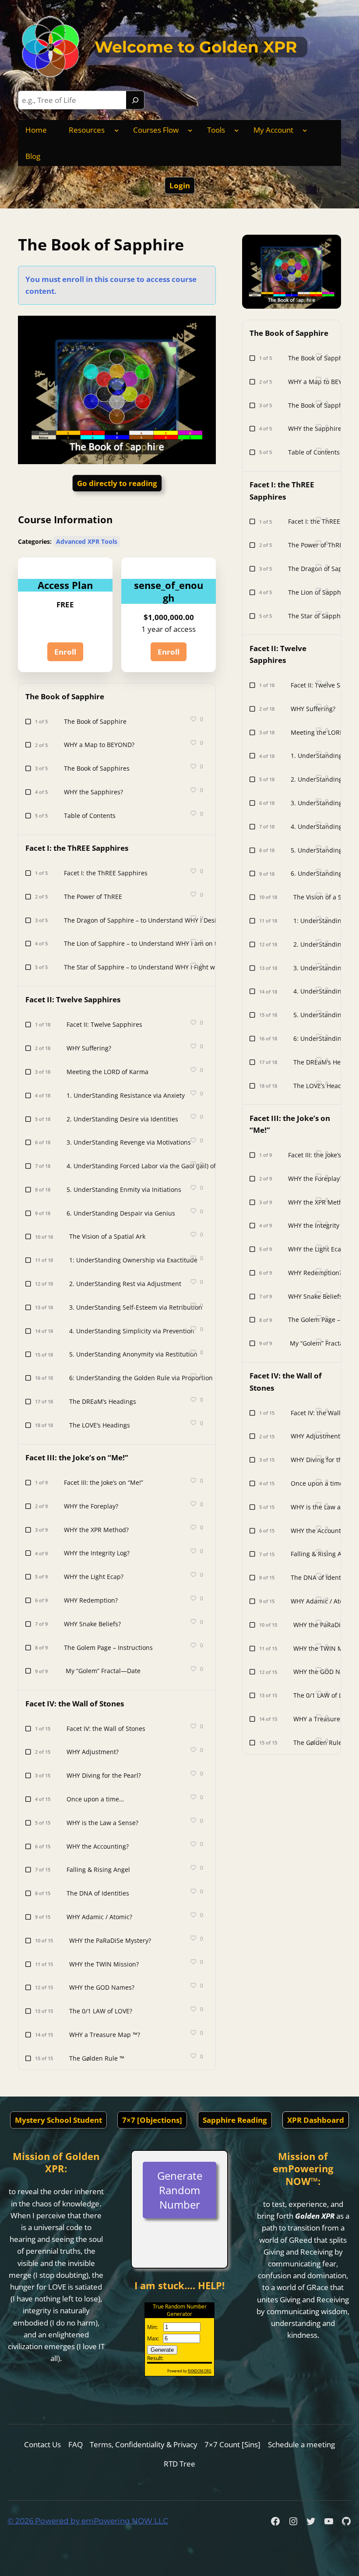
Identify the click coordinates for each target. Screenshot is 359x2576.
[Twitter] (311, 2521)
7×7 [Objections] (152, 2120)
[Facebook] (275, 2521)
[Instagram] (293, 2521)
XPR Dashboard (316, 2120)
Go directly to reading (117, 483)
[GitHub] (346, 2521)
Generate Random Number (180, 2190)
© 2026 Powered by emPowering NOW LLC (88, 2521)
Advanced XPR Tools (87, 541)
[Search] (135, 100)
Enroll (65, 652)
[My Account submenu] (305, 130)
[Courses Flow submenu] (190, 130)
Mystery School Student (58, 2120)
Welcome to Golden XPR (196, 47)
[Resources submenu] (116, 130)
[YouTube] (329, 2521)
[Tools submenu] (236, 130)
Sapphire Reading (235, 2120)
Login (180, 185)
